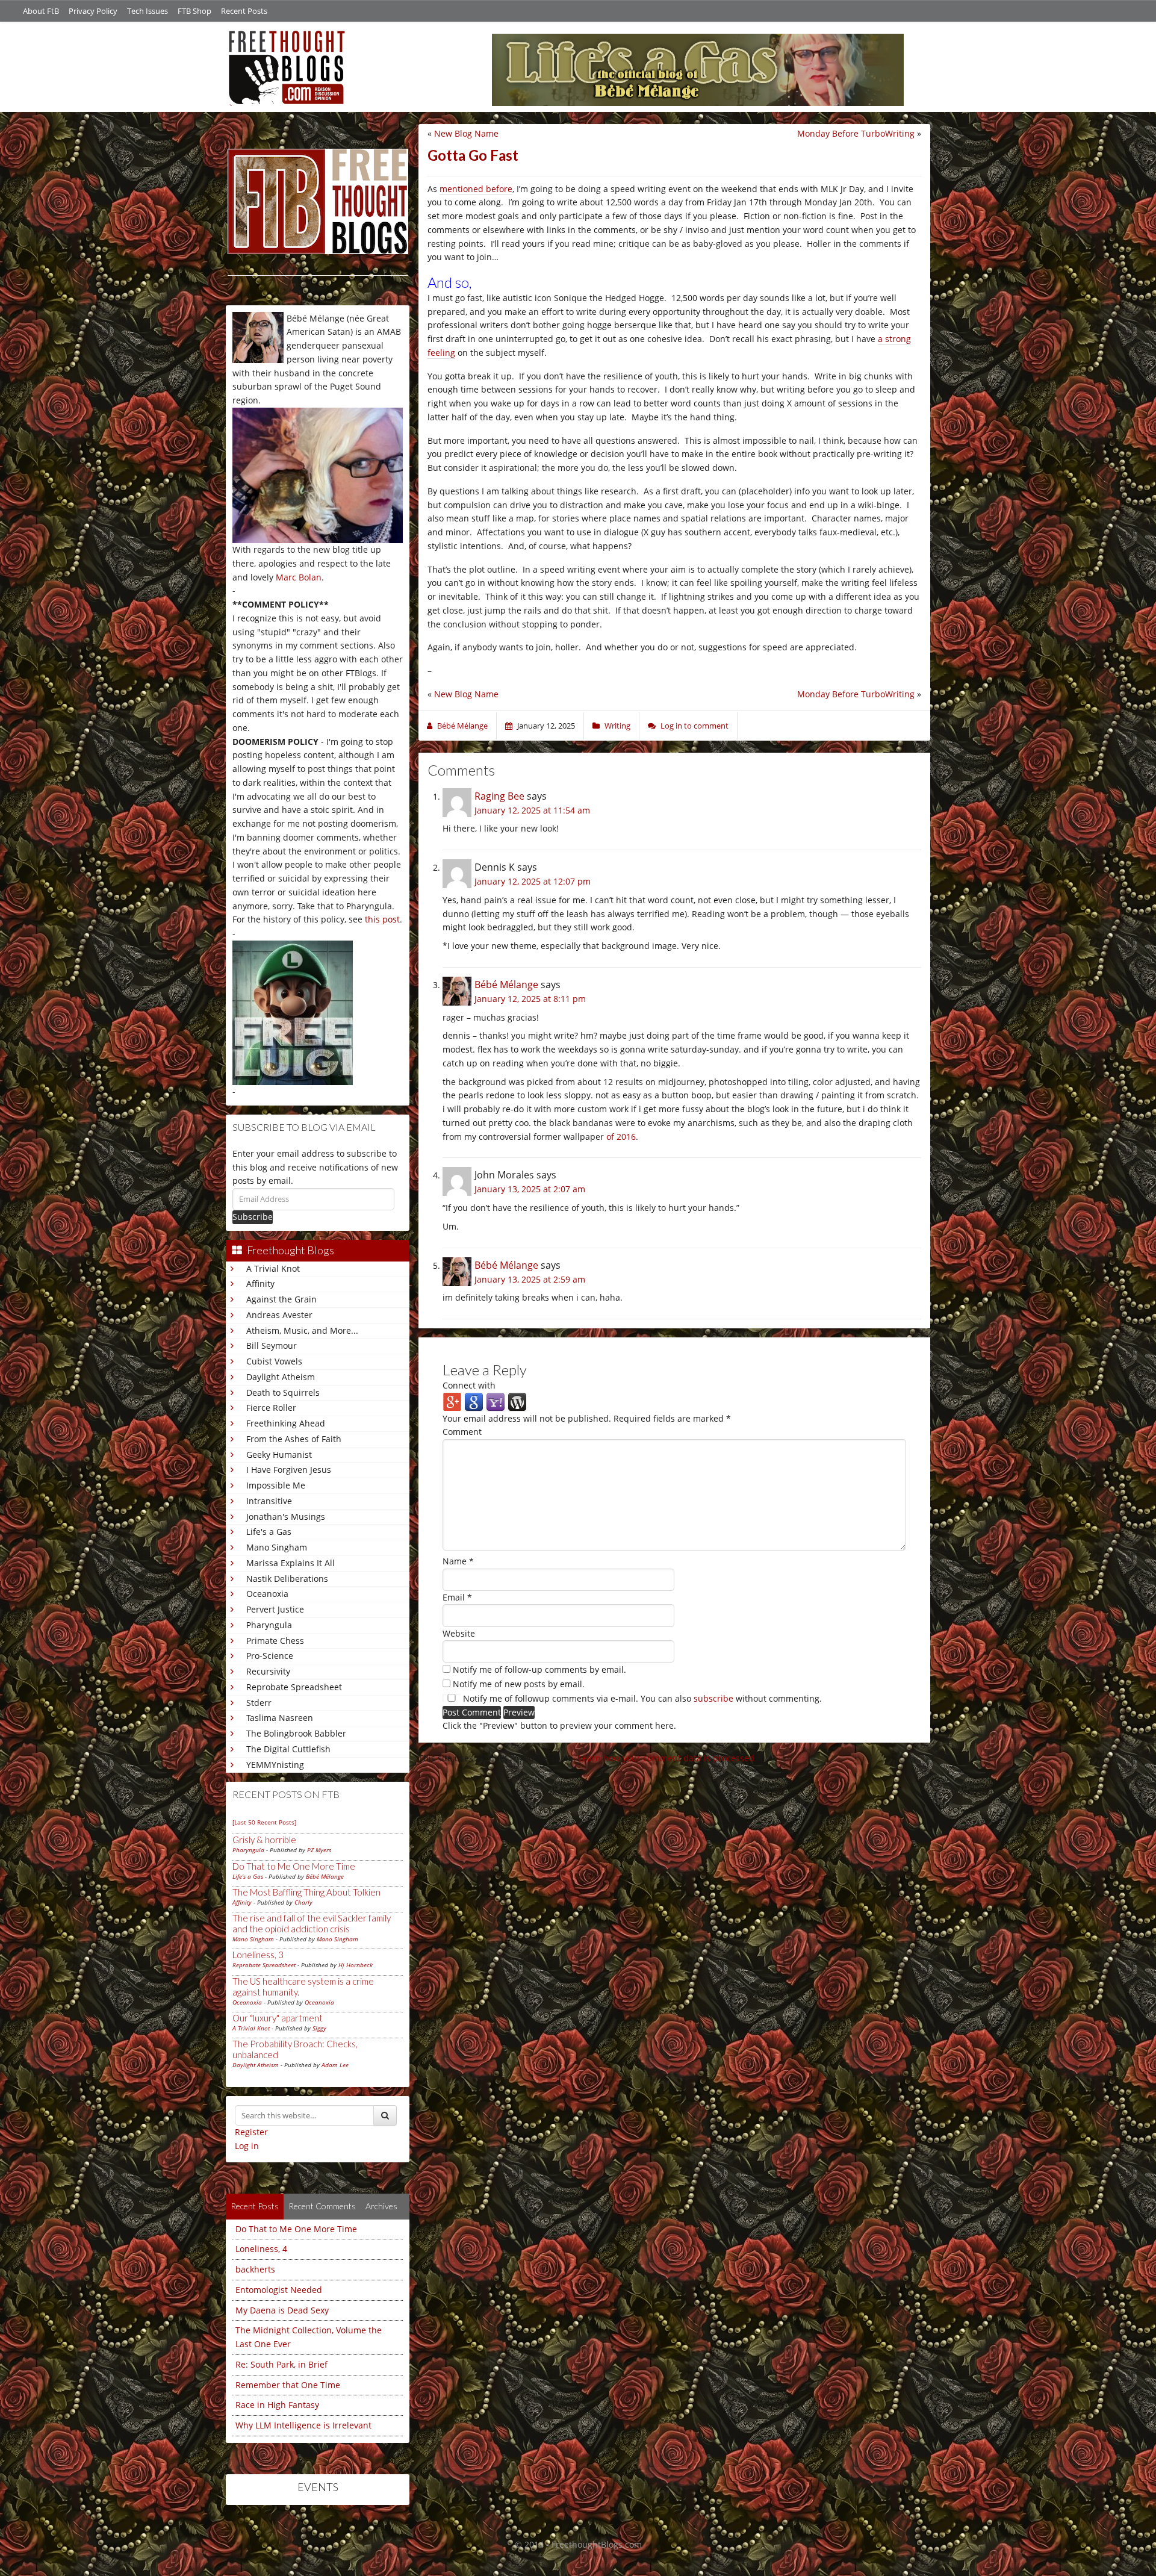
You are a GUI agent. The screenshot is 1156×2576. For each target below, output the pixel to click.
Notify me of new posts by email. (519, 1684)
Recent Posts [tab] (255, 2206)
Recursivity (268, 1671)
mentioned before (476, 189)
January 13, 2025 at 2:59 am (530, 1279)
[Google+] (452, 1401)
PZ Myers (319, 1850)
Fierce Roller (271, 1408)
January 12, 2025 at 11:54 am (532, 810)
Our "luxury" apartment (278, 2018)
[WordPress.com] (517, 1401)
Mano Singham (277, 1547)
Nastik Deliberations (287, 1579)
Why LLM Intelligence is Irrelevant (303, 2425)
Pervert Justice (275, 1609)
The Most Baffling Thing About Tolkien (306, 1892)
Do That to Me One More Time (294, 1866)
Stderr (259, 1703)
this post (382, 919)
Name (458, 1561)
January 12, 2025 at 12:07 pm (533, 881)
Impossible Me (276, 1485)
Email (457, 1597)
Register (251, 2132)
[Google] (474, 1401)
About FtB (41, 11)
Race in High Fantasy (277, 2405)
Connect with (469, 1385)
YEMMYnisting (275, 1765)
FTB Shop (194, 11)
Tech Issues (148, 11)
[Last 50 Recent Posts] (264, 1822)
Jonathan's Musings (286, 1517)
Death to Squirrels (283, 1392)
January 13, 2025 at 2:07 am (530, 1189)
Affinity (260, 1283)
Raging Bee (499, 796)
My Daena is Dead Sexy (282, 2310)
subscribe (713, 1698)
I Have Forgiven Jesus (289, 1470)
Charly (303, 1902)
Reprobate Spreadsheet (294, 1687)
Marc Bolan (299, 577)
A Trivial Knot (273, 1268)
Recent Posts (244, 11)
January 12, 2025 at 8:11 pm (530, 999)
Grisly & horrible (264, 1840)
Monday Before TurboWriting (856, 133)
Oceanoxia (267, 1594)
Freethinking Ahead (286, 1423)
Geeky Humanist (279, 1454)
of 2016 (621, 1137)
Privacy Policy (93, 11)
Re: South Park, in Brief (281, 2364)
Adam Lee (335, 2065)
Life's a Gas (269, 1532)
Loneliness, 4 (261, 2249)
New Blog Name (466, 133)
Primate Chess (275, 1641)
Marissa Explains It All (291, 1563)
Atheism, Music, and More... (302, 1330)
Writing (617, 726)
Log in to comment (695, 726)
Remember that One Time (288, 2385)
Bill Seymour (272, 1346)
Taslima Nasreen (280, 1718)
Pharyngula (269, 1625)
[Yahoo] (496, 1401)
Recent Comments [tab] (322, 2206)
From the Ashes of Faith (294, 1439)
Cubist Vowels (274, 1361)
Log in (247, 2146)
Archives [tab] (381, 2206)
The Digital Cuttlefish (288, 1749)
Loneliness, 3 (258, 1955)
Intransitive (269, 1501)
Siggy (319, 2028)
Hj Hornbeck (356, 1965)
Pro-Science (270, 1656)
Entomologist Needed (279, 2290)
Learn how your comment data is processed (666, 1758)
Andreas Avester (279, 1315)
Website (459, 1633)
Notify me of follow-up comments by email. (539, 1669)
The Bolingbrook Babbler (296, 1733)
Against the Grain (281, 1299)
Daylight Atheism (281, 1377)
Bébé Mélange (325, 1876)
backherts (255, 2269)
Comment (462, 1432)
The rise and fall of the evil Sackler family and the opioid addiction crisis (312, 1923)
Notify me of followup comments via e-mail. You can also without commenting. (641, 1698)
